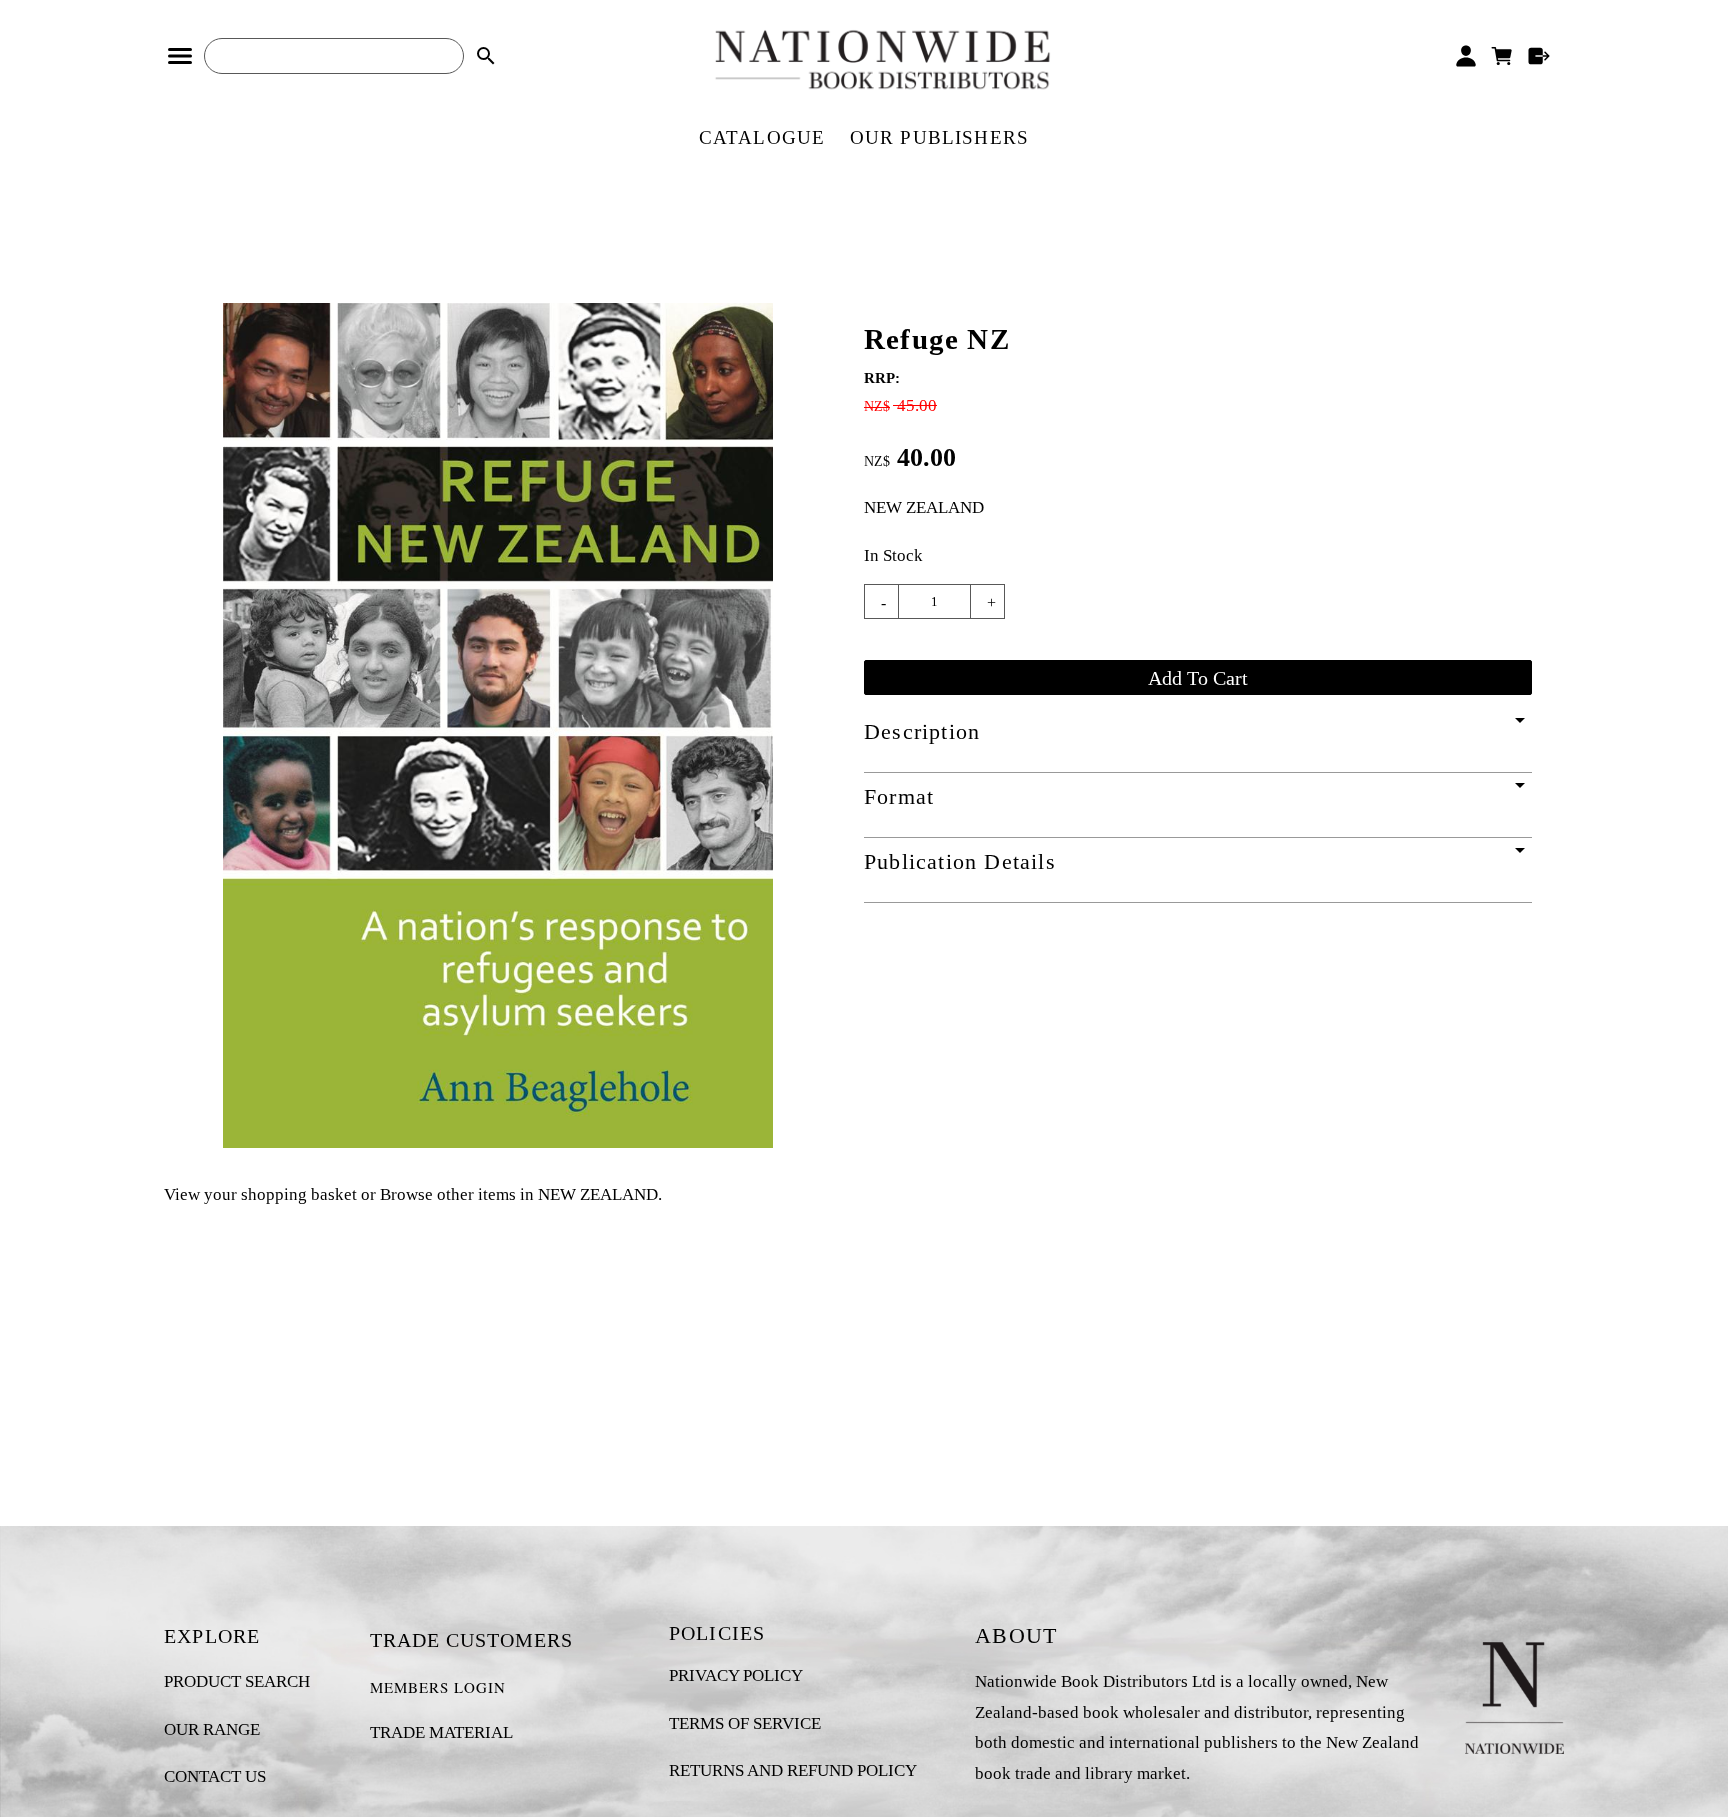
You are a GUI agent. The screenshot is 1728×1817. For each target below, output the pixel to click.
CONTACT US (215, 1776)
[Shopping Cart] (1502, 56)
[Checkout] (1539, 56)
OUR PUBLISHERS (940, 137)
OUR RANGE (212, 1729)
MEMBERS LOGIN (438, 1687)
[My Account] (1465, 56)
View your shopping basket (260, 1194)
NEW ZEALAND (924, 507)
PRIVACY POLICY (736, 1675)
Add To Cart (1198, 678)
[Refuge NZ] (498, 1142)
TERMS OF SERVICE (745, 1723)
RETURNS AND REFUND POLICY (793, 1770)
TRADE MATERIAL (441, 1732)
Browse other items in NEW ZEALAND (519, 1194)
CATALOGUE (762, 137)
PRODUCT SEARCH (237, 1681)
